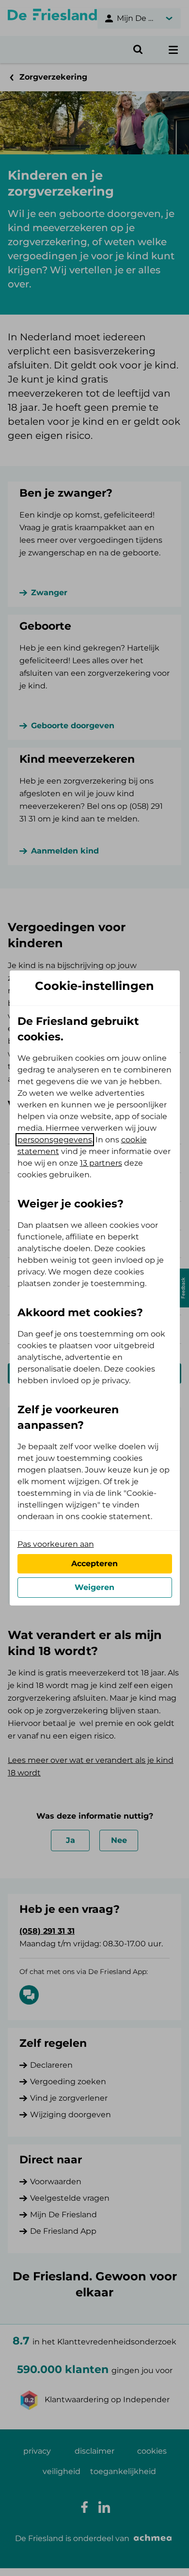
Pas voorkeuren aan (56, 1544)
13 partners (101, 1163)
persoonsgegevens (55, 1140)
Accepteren (94, 1564)
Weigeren (94, 1587)
